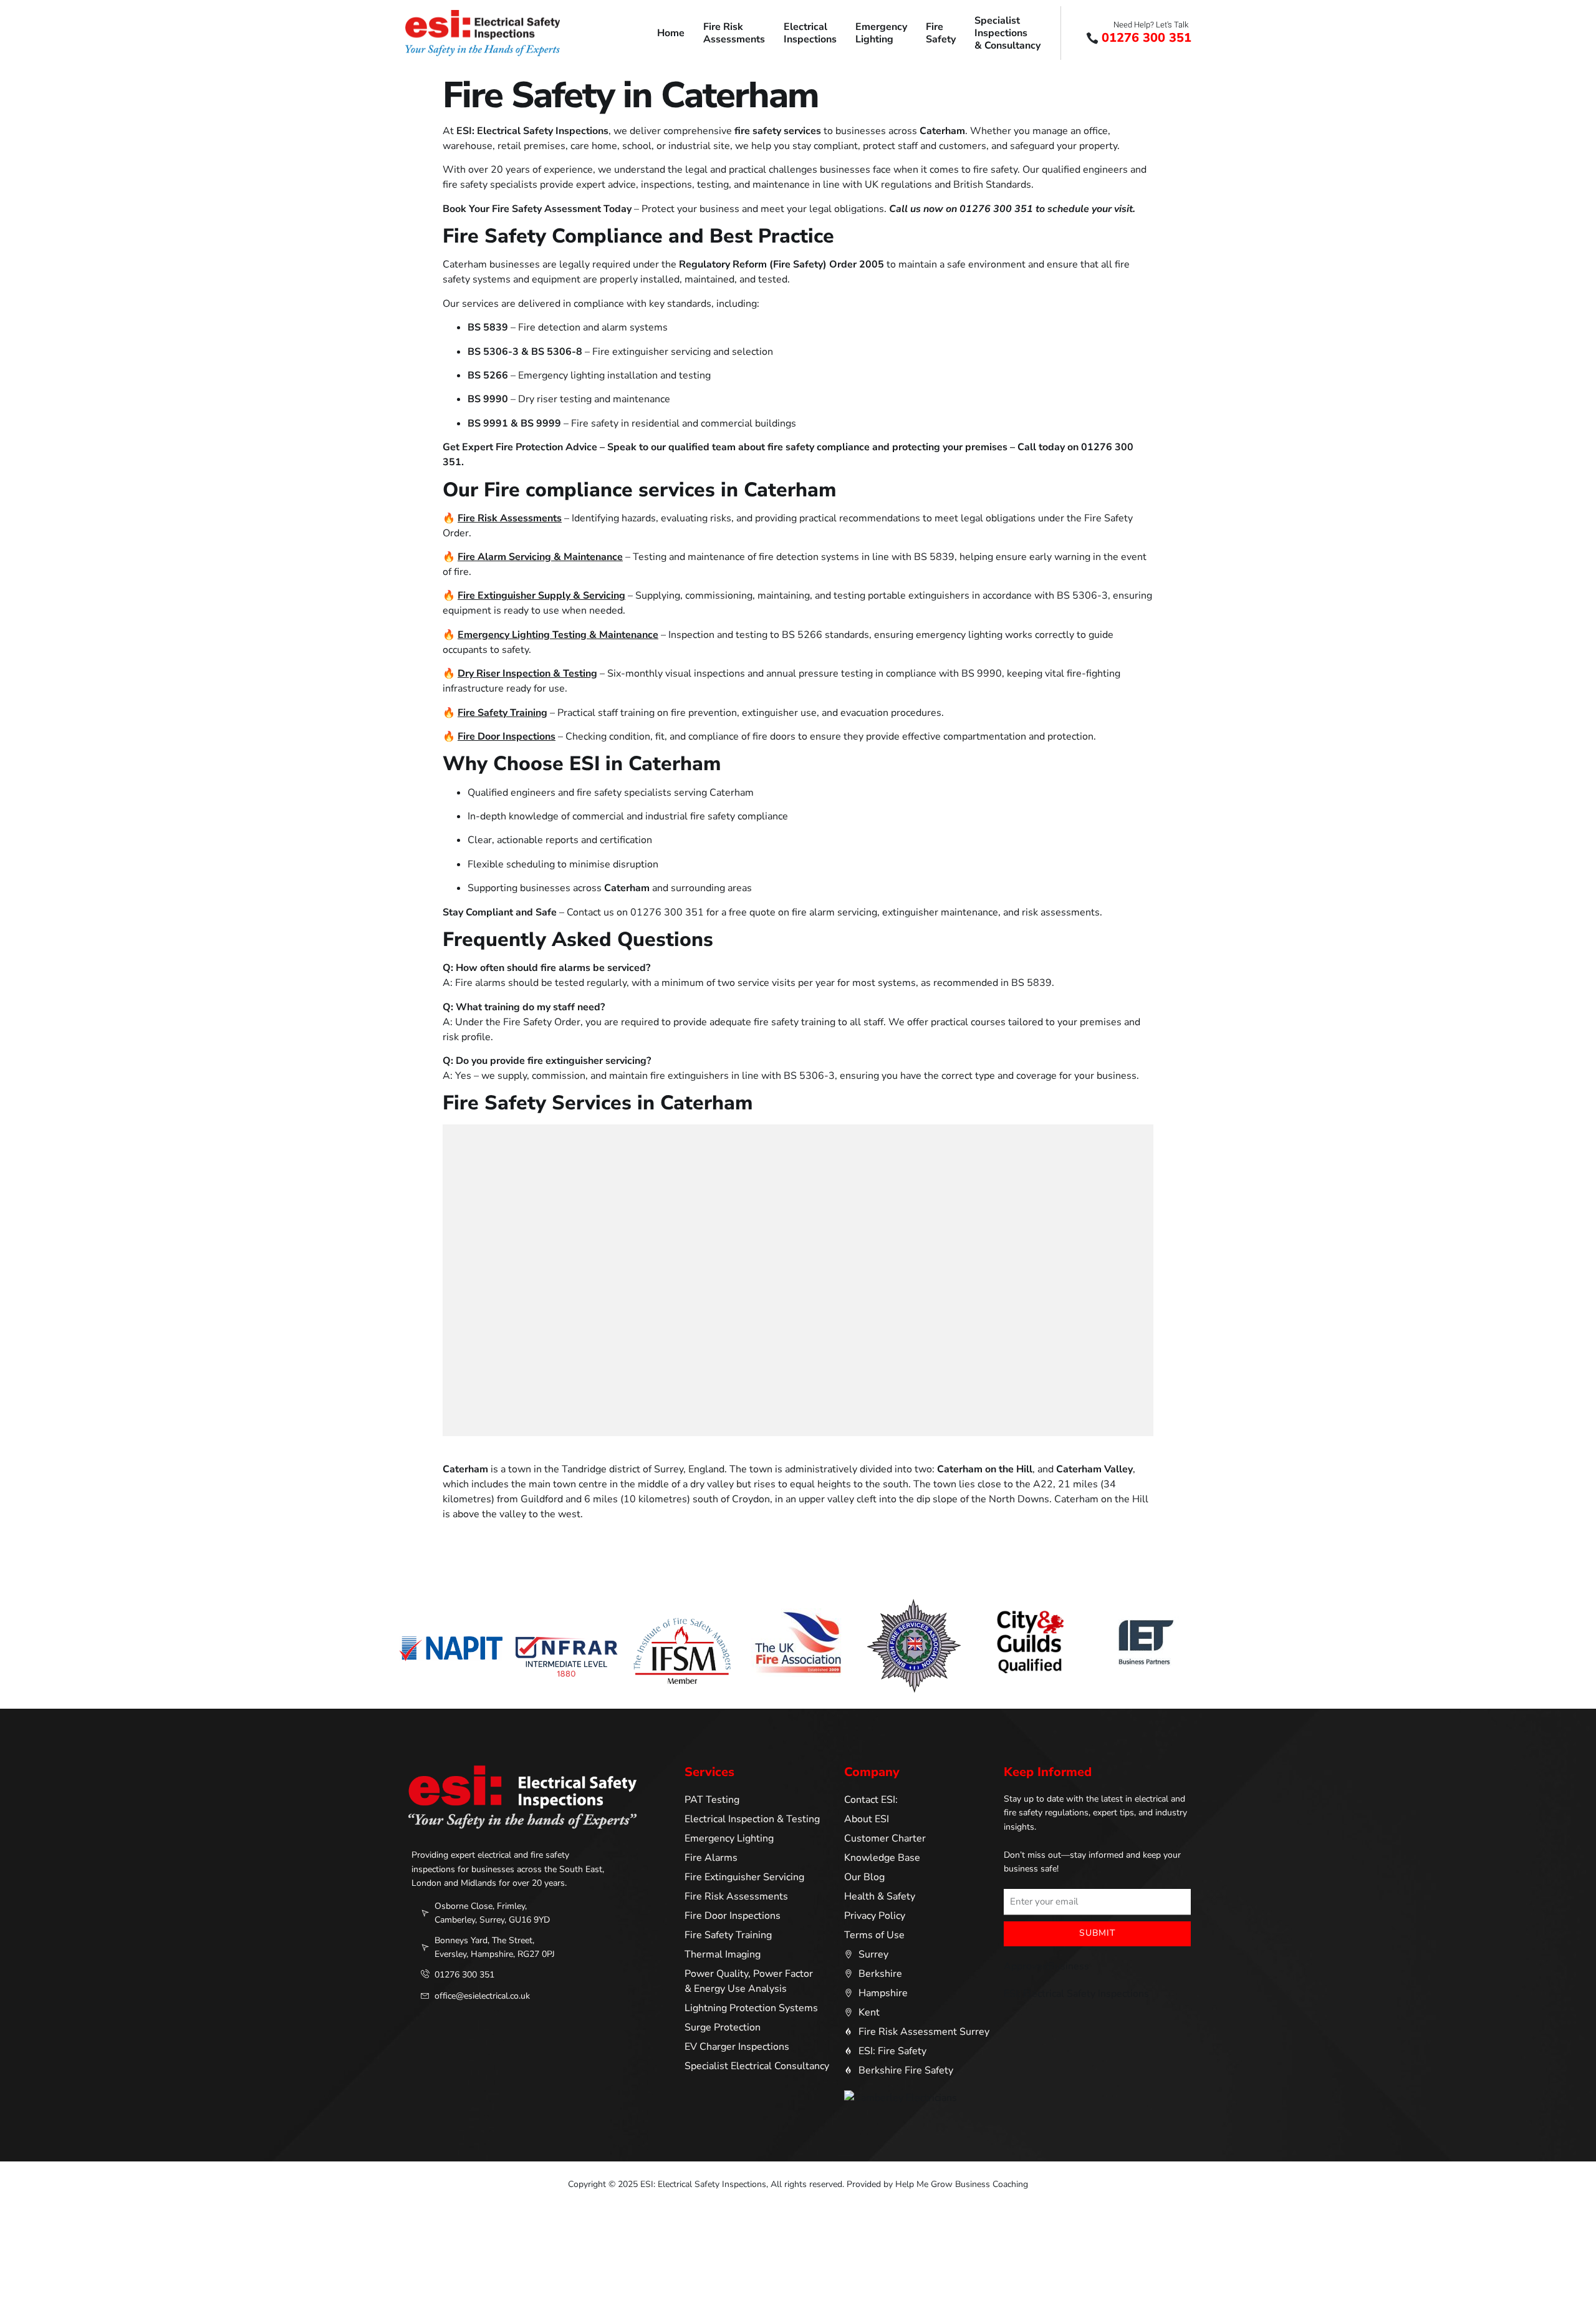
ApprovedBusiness (1046, 1966)
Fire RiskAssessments (734, 33)
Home (671, 33)
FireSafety (941, 33)
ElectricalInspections (810, 33)
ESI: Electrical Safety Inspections (1076, 1994)
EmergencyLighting (881, 33)
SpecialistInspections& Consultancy (1007, 33)
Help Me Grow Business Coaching (962, 2184)
